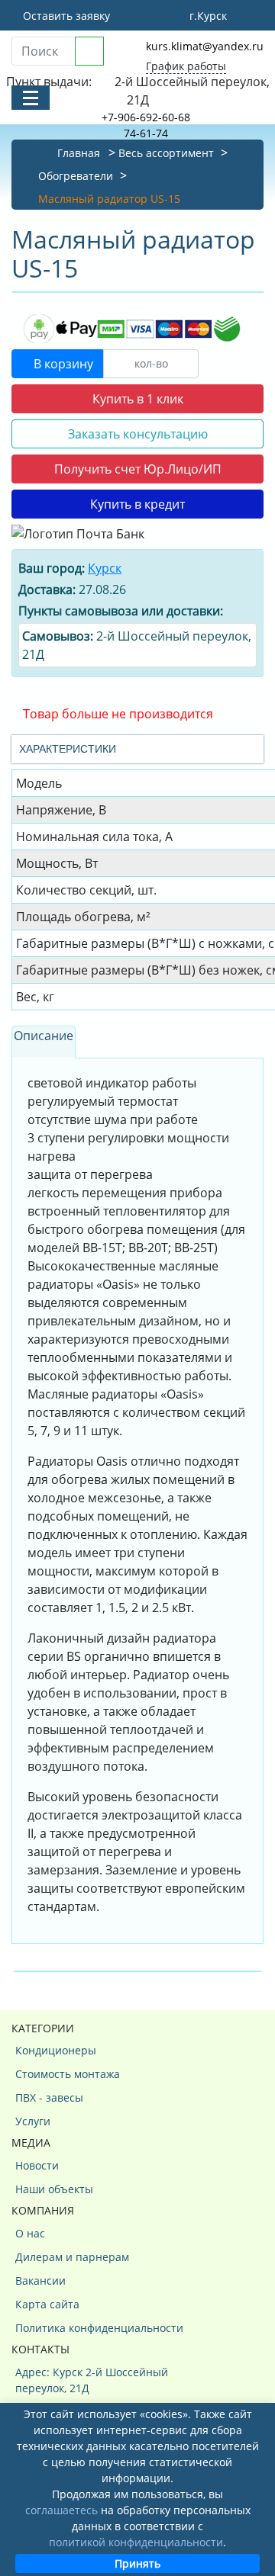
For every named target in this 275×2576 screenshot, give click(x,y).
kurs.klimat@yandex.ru (205, 46)
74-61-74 (146, 133)
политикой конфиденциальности (136, 2542)
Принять (137, 2563)
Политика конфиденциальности (99, 2328)
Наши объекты (54, 2189)
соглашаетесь (61, 2510)
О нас (30, 2233)
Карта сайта (47, 2304)
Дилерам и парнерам (72, 2257)
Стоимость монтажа (68, 2074)
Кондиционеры (56, 2050)
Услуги (33, 2121)
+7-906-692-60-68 (146, 117)
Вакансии (40, 2280)
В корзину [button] (62, 364)
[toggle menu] (31, 98)
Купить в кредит (137, 504)
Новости (37, 2165)
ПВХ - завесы (49, 2097)
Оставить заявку (65, 16)
